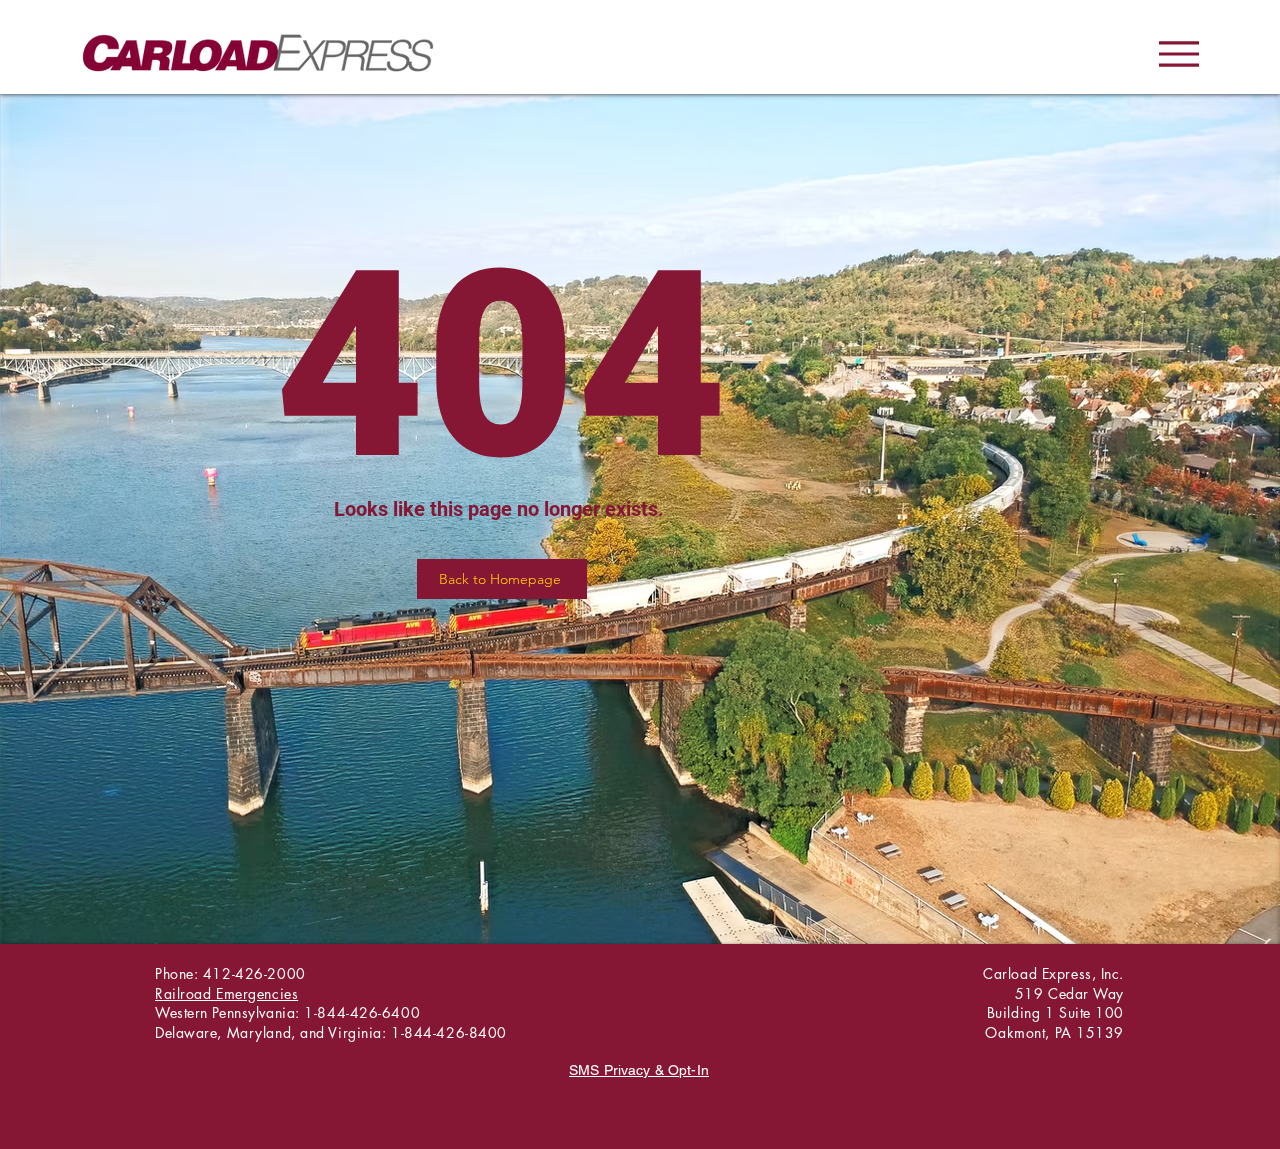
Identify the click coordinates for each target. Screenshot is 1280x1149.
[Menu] (1178, 53)
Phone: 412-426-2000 (230, 973)
